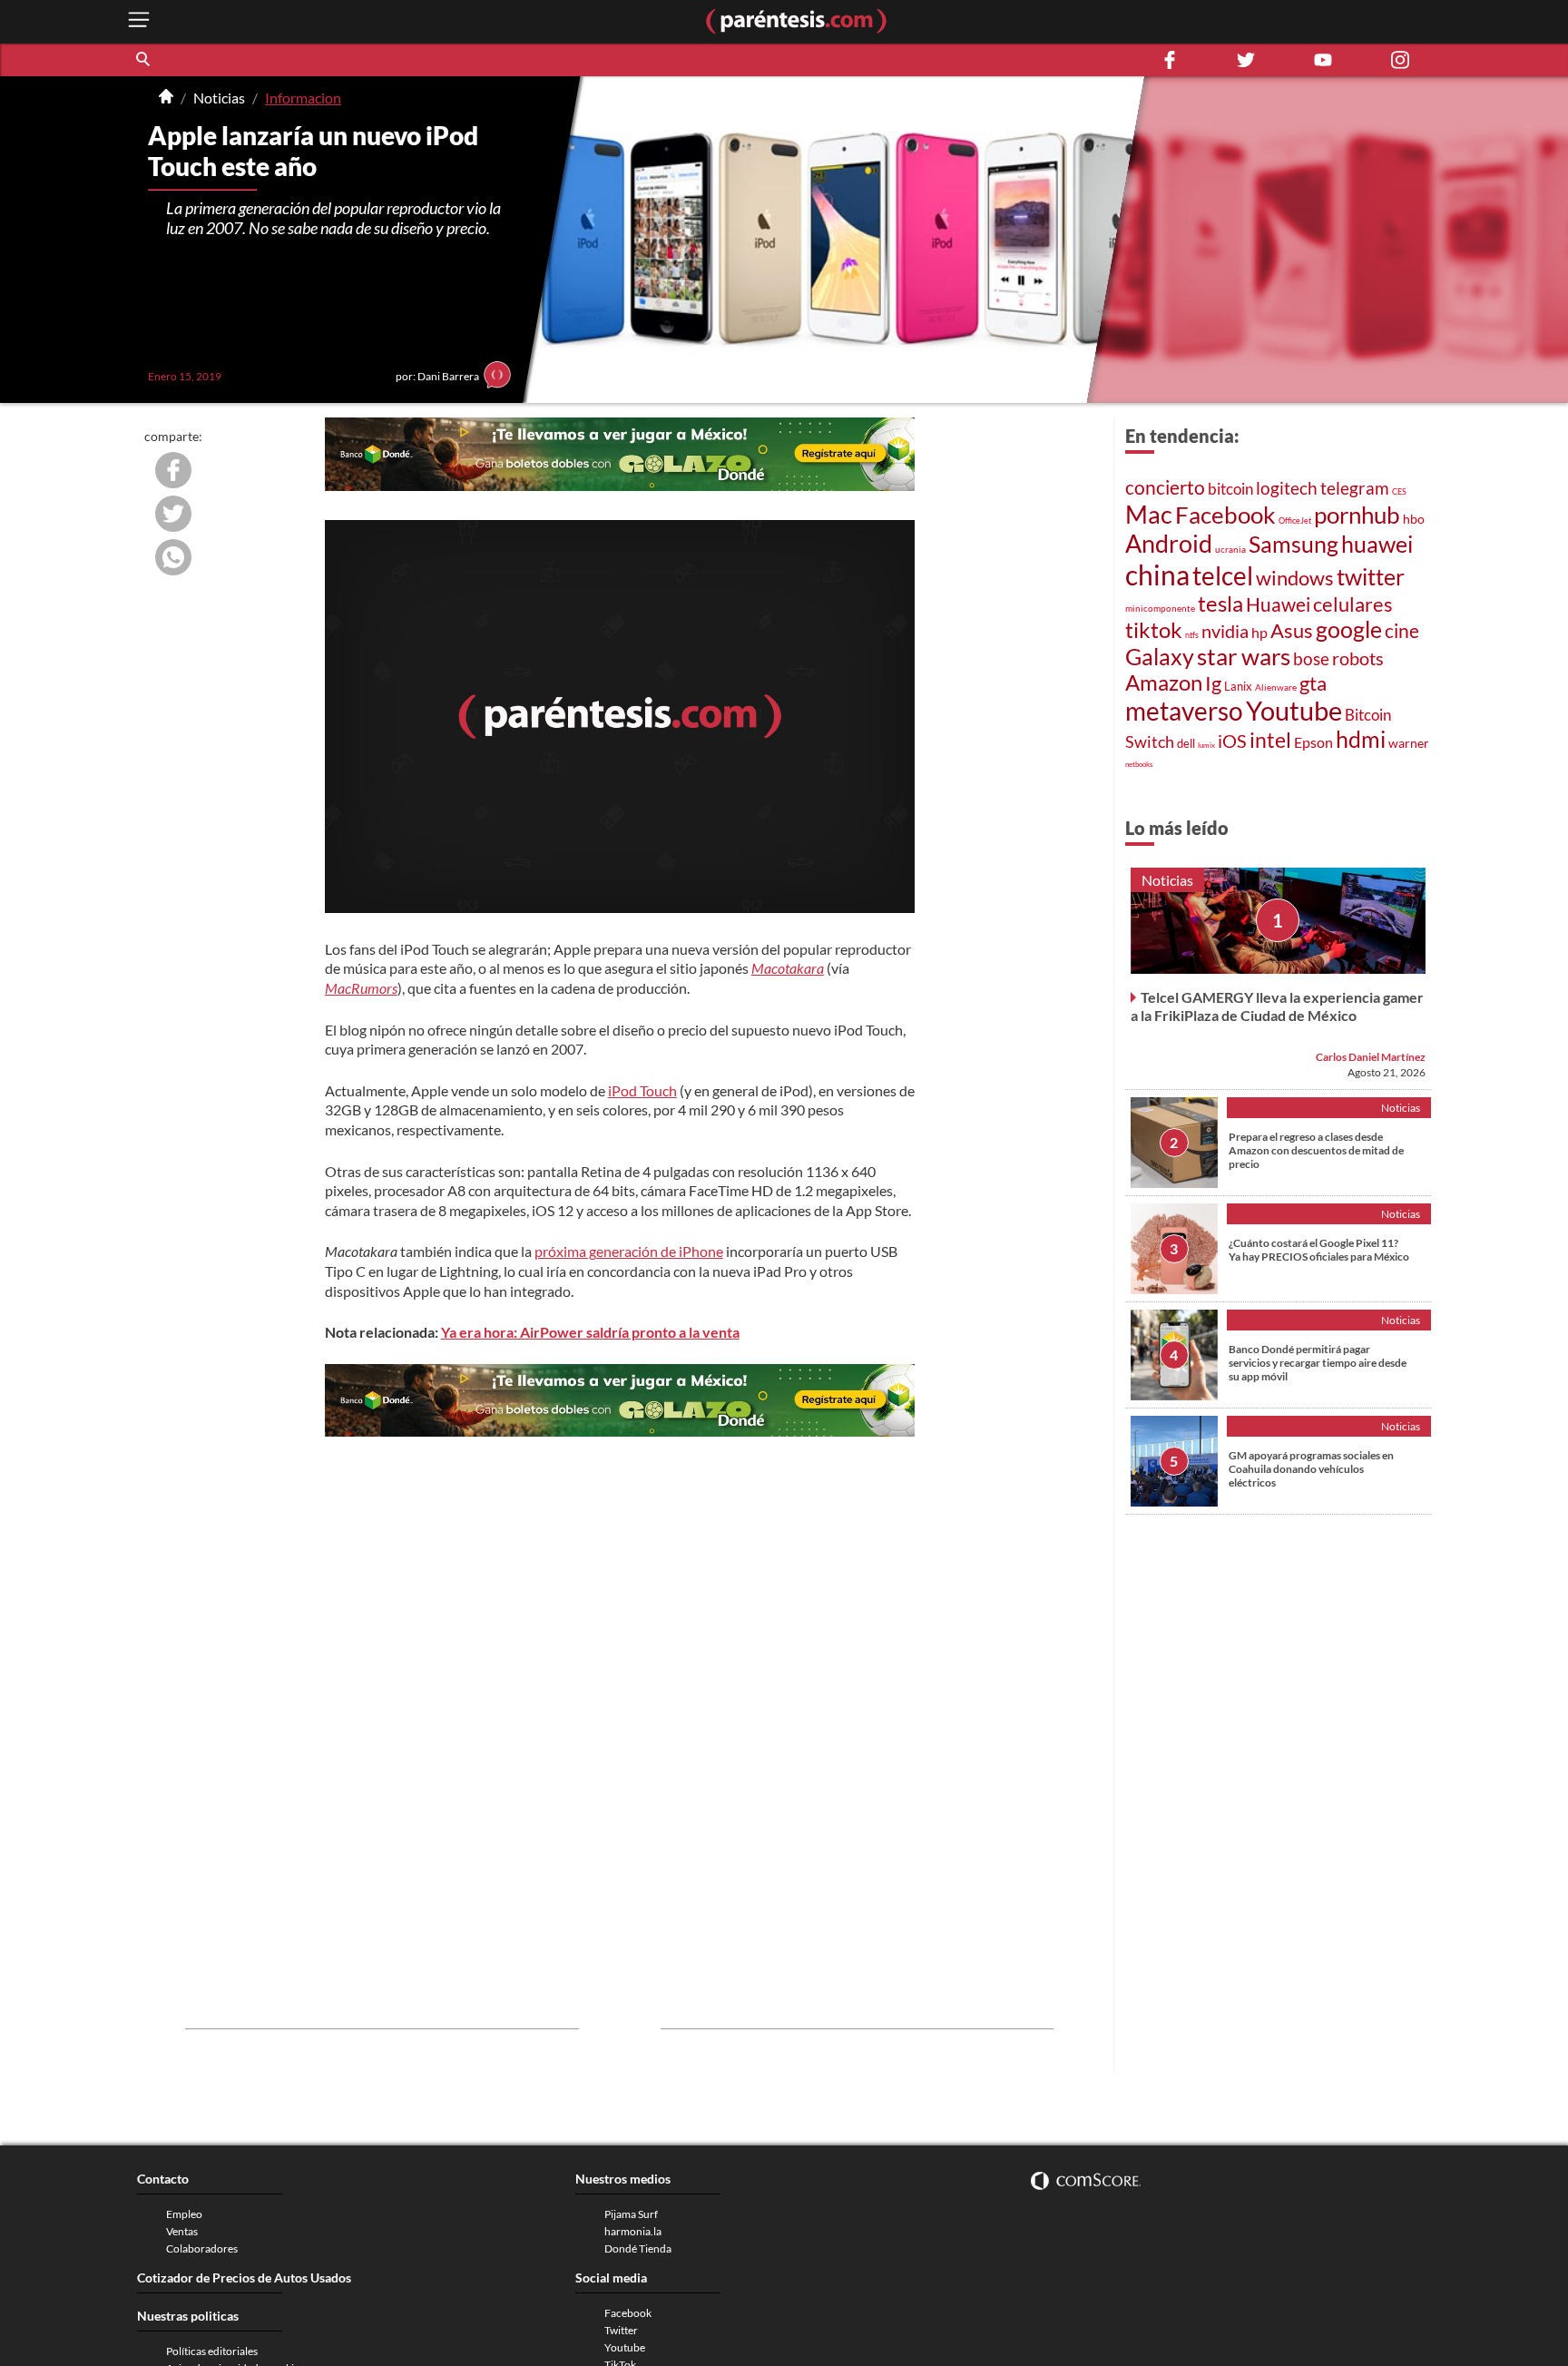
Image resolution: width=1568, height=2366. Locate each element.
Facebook (1225, 515)
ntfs (1192, 635)
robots (1358, 658)
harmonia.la (633, 2231)
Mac (1149, 514)
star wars (1244, 656)
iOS (1232, 741)
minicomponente (1160, 608)
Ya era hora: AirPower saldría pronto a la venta (590, 1332)
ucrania (1230, 549)
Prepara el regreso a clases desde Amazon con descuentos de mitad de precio (1316, 1150)
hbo (1414, 519)
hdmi (1361, 739)
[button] (144, 60)
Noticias (219, 98)
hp (1259, 632)
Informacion (303, 98)
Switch (1150, 741)
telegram (1355, 488)
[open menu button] (139, 21)
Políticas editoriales (212, 2351)
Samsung (1294, 544)
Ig (1213, 683)
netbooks (1139, 764)
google (1349, 629)
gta (1313, 683)
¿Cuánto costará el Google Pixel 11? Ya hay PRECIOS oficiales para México (1319, 1250)
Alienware (1276, 687)
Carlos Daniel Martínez (1371, 1057)
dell (1186, 744)
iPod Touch (642, 1090)
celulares (1353, 604)
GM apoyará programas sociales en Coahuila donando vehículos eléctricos (1311, 1469)
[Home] (166, 98)
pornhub (1357, 515)
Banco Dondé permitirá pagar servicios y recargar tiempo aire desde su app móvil (1318, 1363)
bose (1311, 658)
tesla (1220, 604)
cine (1402, 631)
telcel (1223, 575)
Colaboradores (202, 2248)
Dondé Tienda (638, 2248)
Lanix (1238, 686)
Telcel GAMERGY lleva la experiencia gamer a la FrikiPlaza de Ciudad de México (1277, 1006)
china (1157, 574)
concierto (1165, 487)
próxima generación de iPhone (629, 1251)
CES (1399, 491)
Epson (1313, 742)
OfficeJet (1295, 520)
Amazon (1164, 682)
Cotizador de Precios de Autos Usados (244, 2278)
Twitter (621, 2330)
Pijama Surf (631, 2214)
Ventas (182, 2231)
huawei (1377, 544)
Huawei (1278, 604)
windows (1295, 578)
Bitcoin (1368, 715)
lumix (1206, 745)
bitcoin (1230, 489)
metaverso (1184, 711)
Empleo (184, 2214)
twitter (1371, 577)
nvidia (1225, 631)
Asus (1292, 630)
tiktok (1154, 630)
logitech (1287, 488)
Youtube (1294, 711)
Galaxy (1160, 656)
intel (1270, 740)
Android (1169, 544)
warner (1409, 743)
